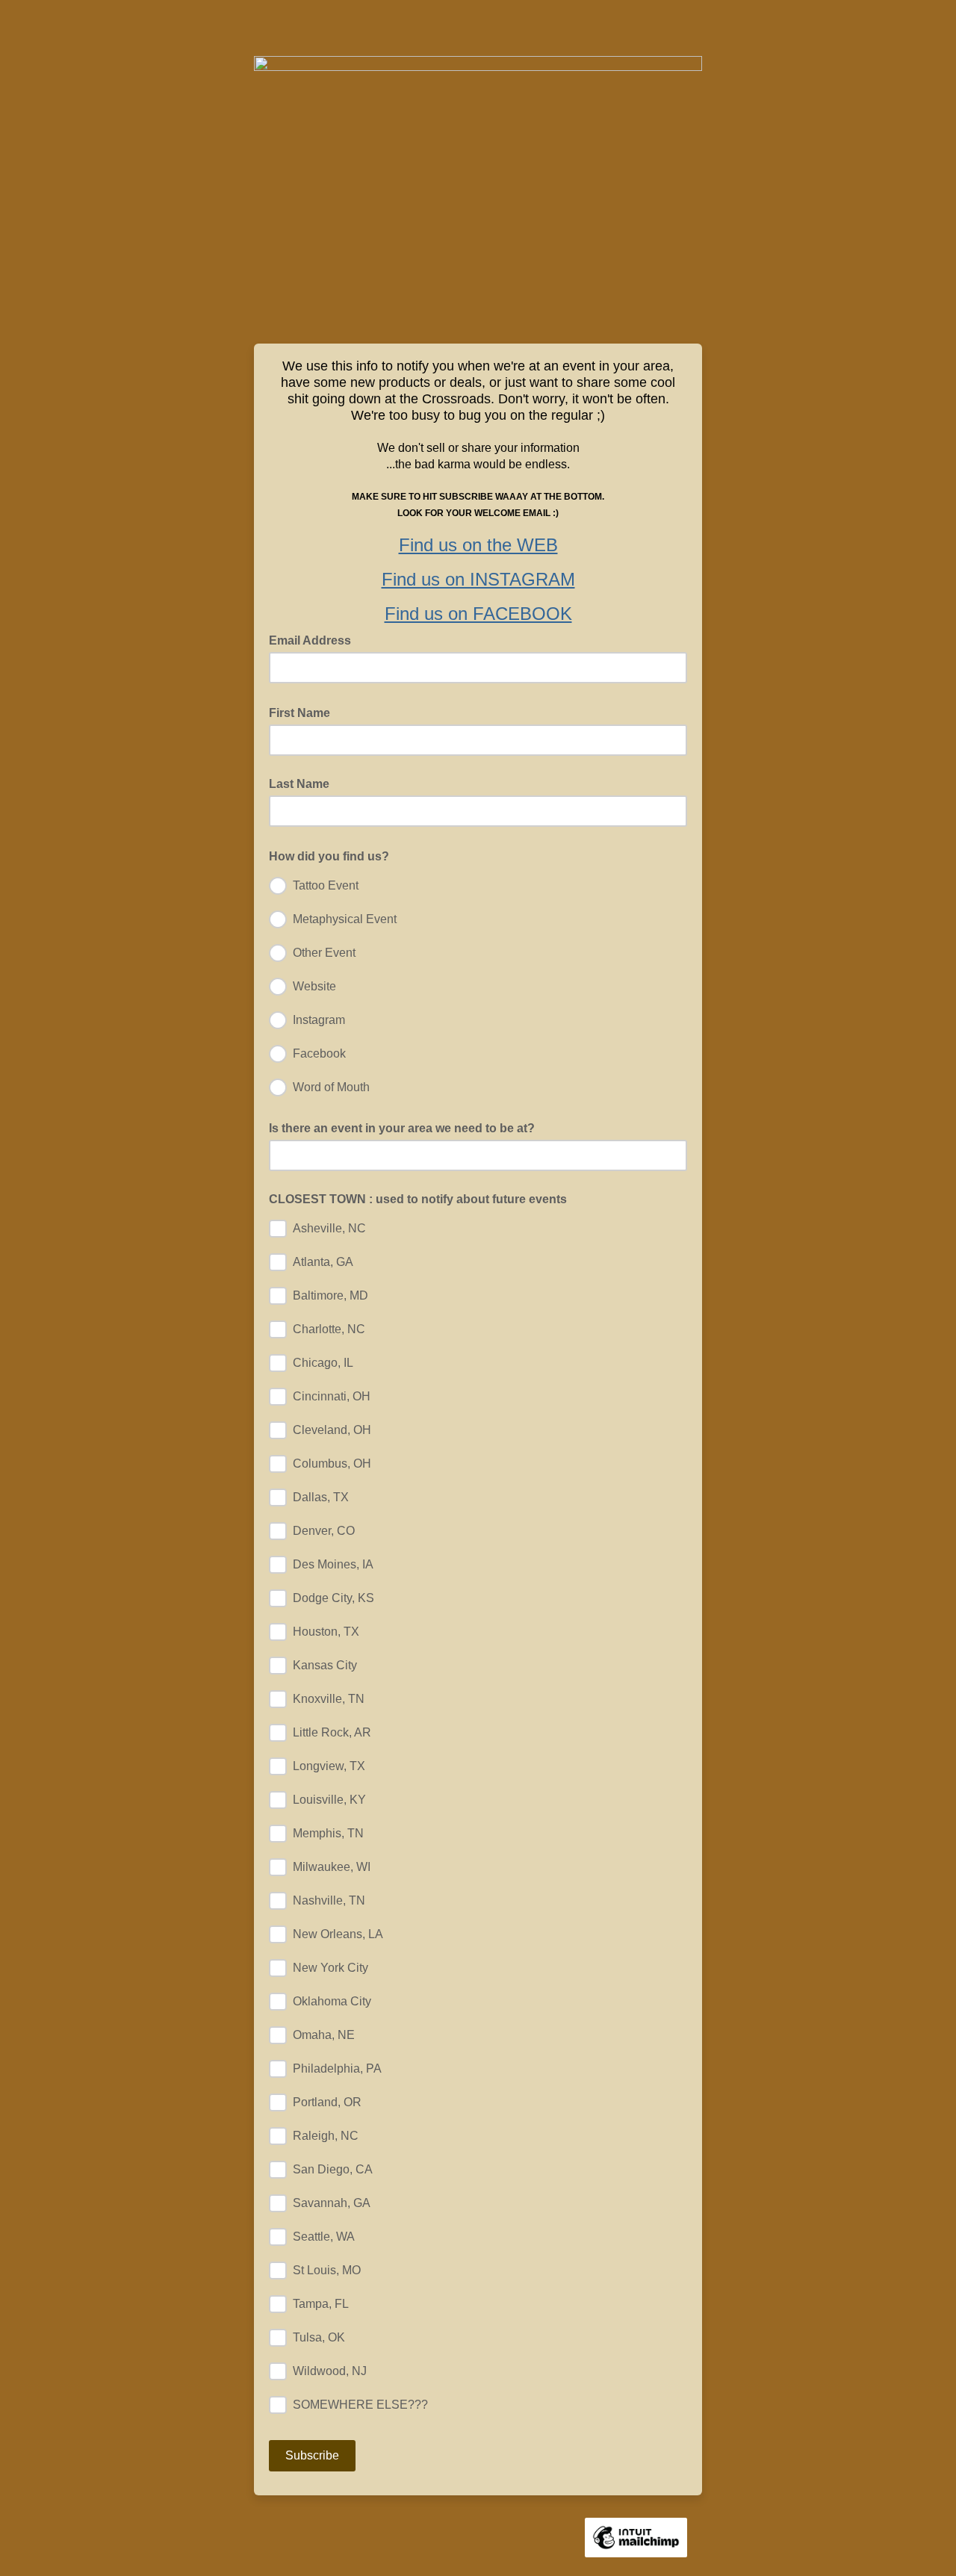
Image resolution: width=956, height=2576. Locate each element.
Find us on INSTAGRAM (478, 579)
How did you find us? (333, 855)
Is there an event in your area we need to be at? (402, 1128)
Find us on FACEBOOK (478, 614)
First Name (304, 712)
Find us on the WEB (478, 545)
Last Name (299, 784)
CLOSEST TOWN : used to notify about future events (418, 1199)
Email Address (314, 639)
